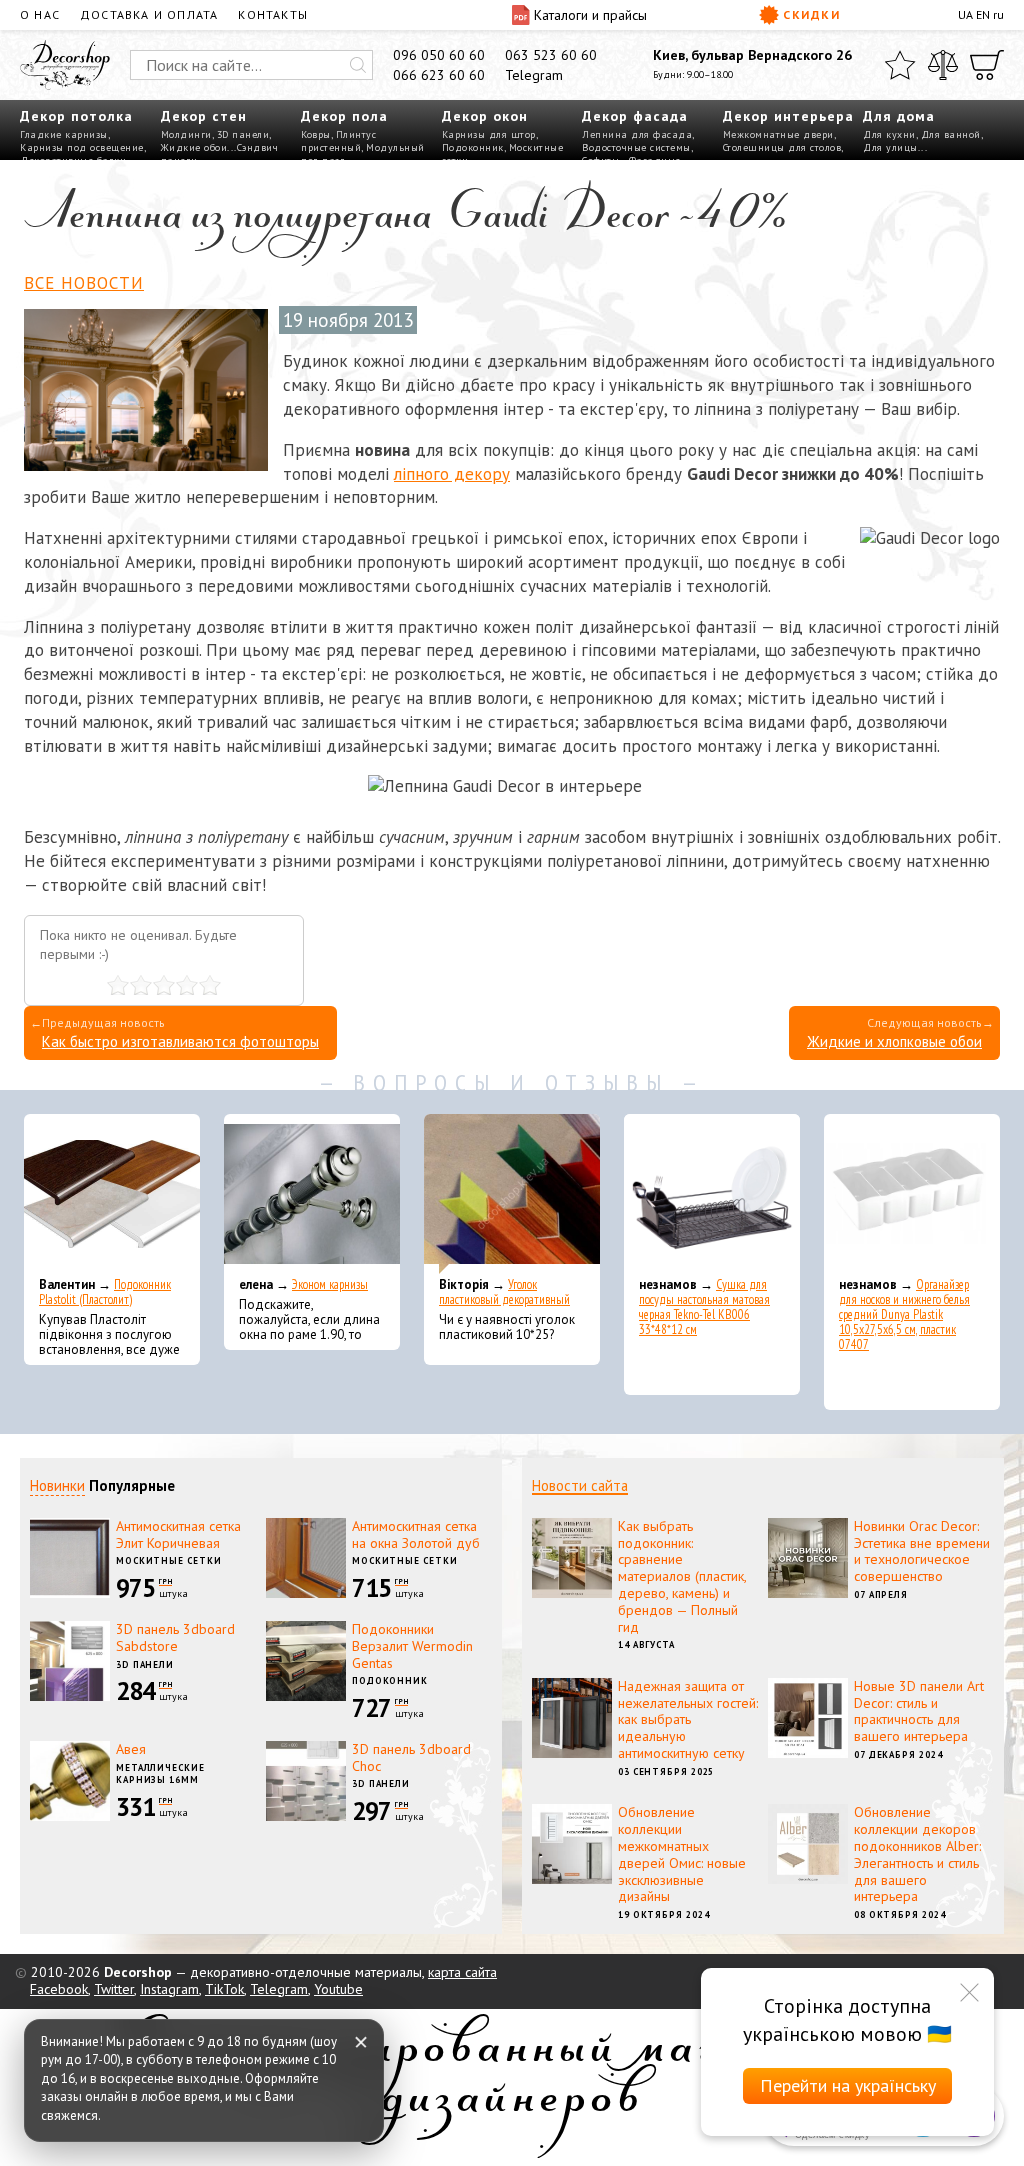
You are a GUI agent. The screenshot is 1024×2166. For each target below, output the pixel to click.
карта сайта (462, 1972)
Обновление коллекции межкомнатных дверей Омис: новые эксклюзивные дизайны (682, 1854)
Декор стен (204, 116)
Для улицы (890, 147)
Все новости (84, 283)
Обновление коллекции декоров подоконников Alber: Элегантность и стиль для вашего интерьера (917, 1854)
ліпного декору (452, 474)
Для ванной (951, 134)
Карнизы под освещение (82, 147)
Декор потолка (76, 116)
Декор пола (344, 116)
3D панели (243, 134)
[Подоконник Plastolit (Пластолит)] (112, 1194)
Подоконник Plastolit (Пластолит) (105, 1292)
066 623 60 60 (439, 75)
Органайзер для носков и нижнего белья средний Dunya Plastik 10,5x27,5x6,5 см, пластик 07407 (904, 1314)
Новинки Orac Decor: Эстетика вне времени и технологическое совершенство (922, 1551)
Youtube (338, 1989)
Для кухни (889, 134)
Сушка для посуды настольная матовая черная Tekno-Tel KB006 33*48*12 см (704, 1307)
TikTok (224, 1989)
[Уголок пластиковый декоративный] (512, 1194)
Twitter (114, 1989)
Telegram (534, 75)
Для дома (899, 116)
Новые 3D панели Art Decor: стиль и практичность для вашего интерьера (919, 1711)
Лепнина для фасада (637, 134)
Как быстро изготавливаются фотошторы (180, 1041)
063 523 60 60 (551, 55)
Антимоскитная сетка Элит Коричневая (178, 1534)
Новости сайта (580, 1485)
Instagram (169, 1989)
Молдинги (186, 134)
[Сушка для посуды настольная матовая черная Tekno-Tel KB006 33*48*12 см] (712, 1194)
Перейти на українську (848, 2085)
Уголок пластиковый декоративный (504, 1292)
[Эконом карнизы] (312, 1194)
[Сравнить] (943, 65)
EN (983, 14)
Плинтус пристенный (338, 141)
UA (965, 14)
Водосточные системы (636, 147)
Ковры (316, 134)
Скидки (811, 14)
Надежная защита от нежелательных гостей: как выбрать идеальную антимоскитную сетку (688, 1719)
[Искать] (358, 65)
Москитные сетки (169, 1560)
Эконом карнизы (330, 1284)
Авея (131, 1749)
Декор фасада (635, 116)
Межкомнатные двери (778, 134)
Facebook (59, 1989)
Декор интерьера (788, 116)
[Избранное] (900, 65)
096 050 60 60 (439, 55)
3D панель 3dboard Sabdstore (175, 1637)
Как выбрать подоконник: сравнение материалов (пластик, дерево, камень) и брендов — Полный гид (682, 1576)
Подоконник (473, 147)
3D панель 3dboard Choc (411, 1757)
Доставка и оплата (149, 14)
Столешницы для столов (782, 147)
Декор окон (485, 116)
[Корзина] (987, 65)
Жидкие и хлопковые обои (894, 1041)
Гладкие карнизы (64, 134)
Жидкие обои (194, 147)
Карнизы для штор (489, 134)
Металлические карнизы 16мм (160, 1774)
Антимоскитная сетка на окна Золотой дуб (416, 1534)
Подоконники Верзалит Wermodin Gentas (412, 1646)
